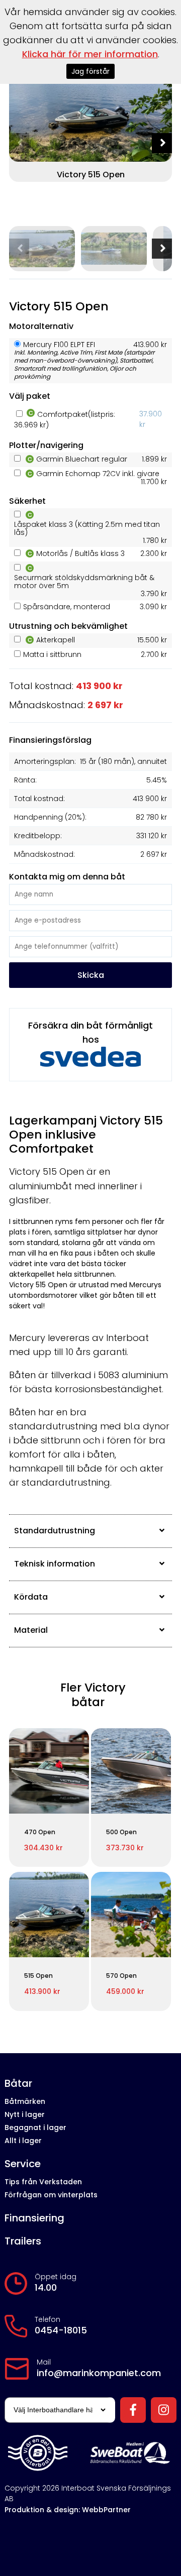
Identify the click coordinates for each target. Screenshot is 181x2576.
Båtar (18, 2084)
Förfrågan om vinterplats (51, 2195)
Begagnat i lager (35, 2127)
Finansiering (34, 2218)
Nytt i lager (25, 2114)
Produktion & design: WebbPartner (68, 2510)
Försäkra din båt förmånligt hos (90, 1032)
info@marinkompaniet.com (99, 2373)
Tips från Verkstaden (43, 2182)
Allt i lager (23, 2141)
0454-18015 (61, 2330)
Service (23, 2164)
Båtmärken (25, 2101)
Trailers (23, 2241)
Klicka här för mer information (90, 54)
